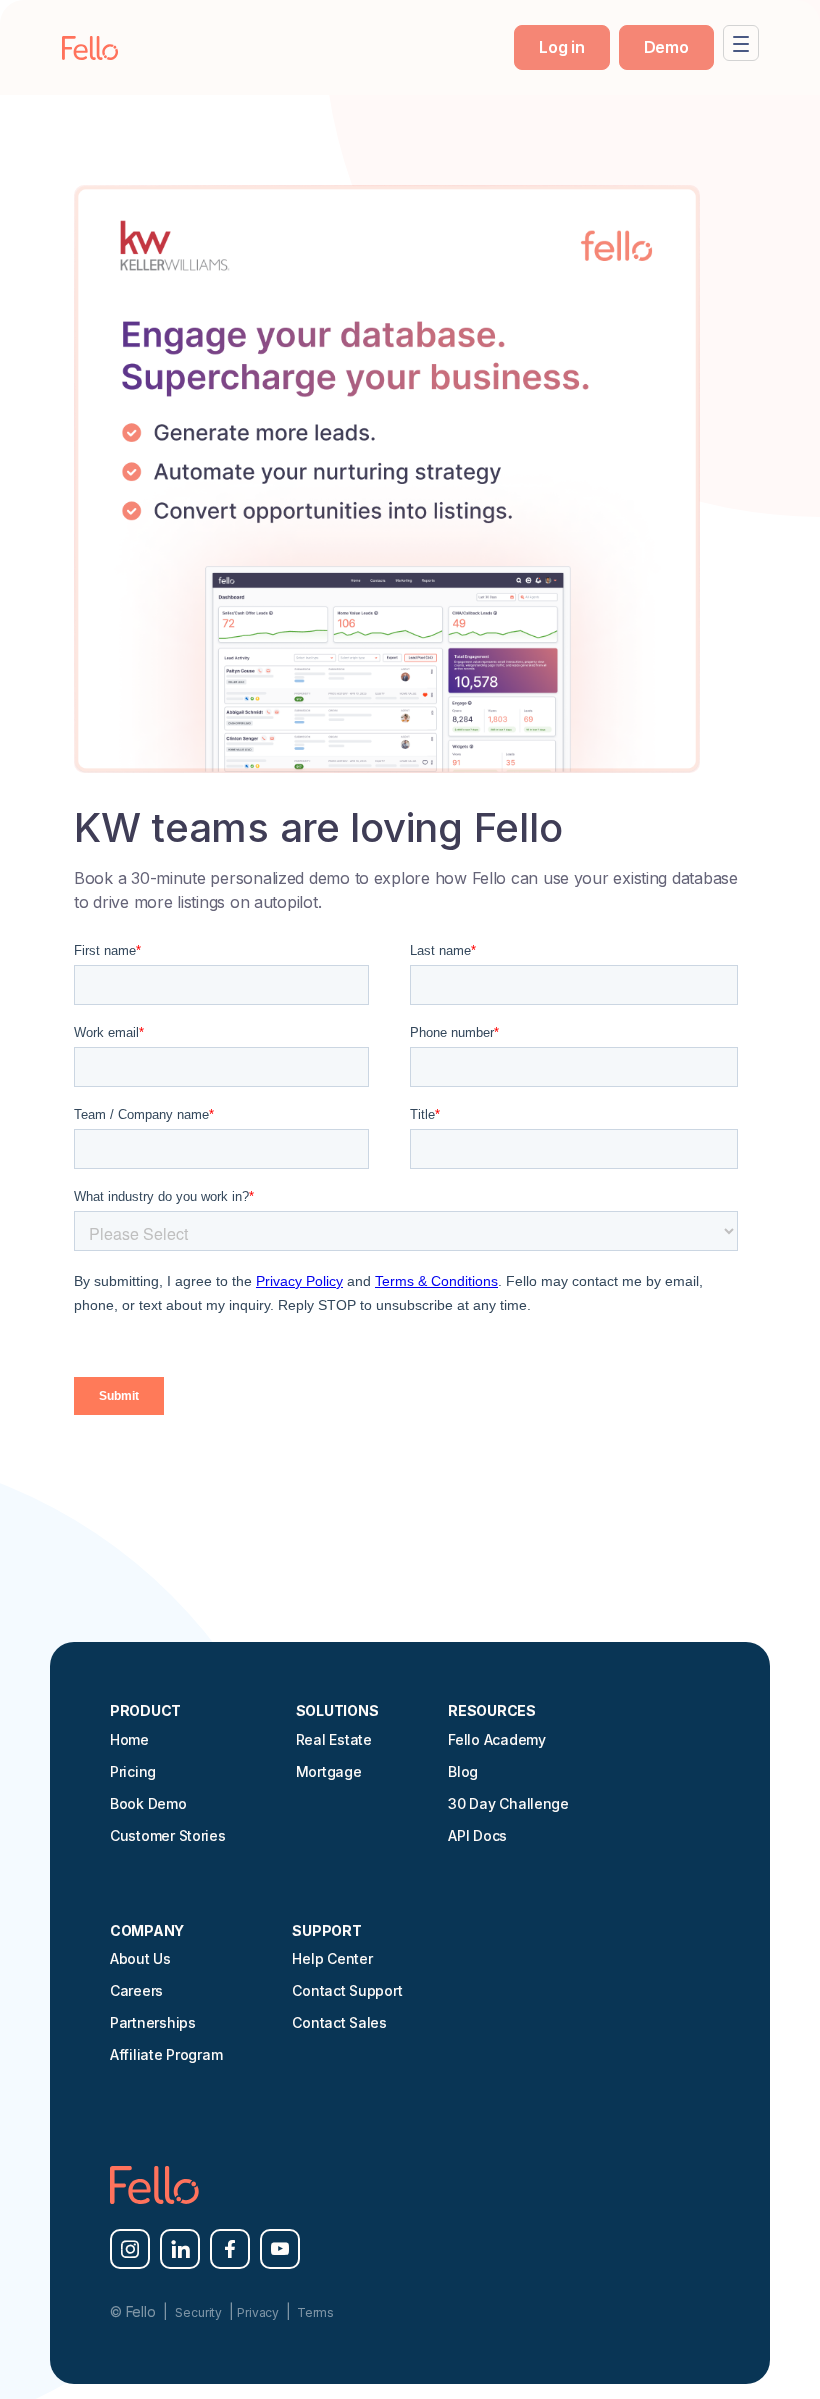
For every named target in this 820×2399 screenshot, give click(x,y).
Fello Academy (497, 1739)
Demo (666, 47)
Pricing (133, 1771)
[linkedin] (180, 2249)
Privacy (259, 2312)
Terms (314, 2312)
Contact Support (347, 1990)
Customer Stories (168, 1835)
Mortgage (329, 1771)
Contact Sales (339, 2022)
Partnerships (153, 2022)
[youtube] (280, 2249)
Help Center (332, 1958)
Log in (561, 47)
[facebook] (230, 2249)
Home (129, 1739)
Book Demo (148, 1803)
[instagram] (130, 2249)
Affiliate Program (166, 2054)
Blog (463, 1771)
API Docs (477, 1835)
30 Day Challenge (508, 1803)
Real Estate (334, 1739)
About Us (140, 1958)
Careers (136, 1990)
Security (199, 2312)
